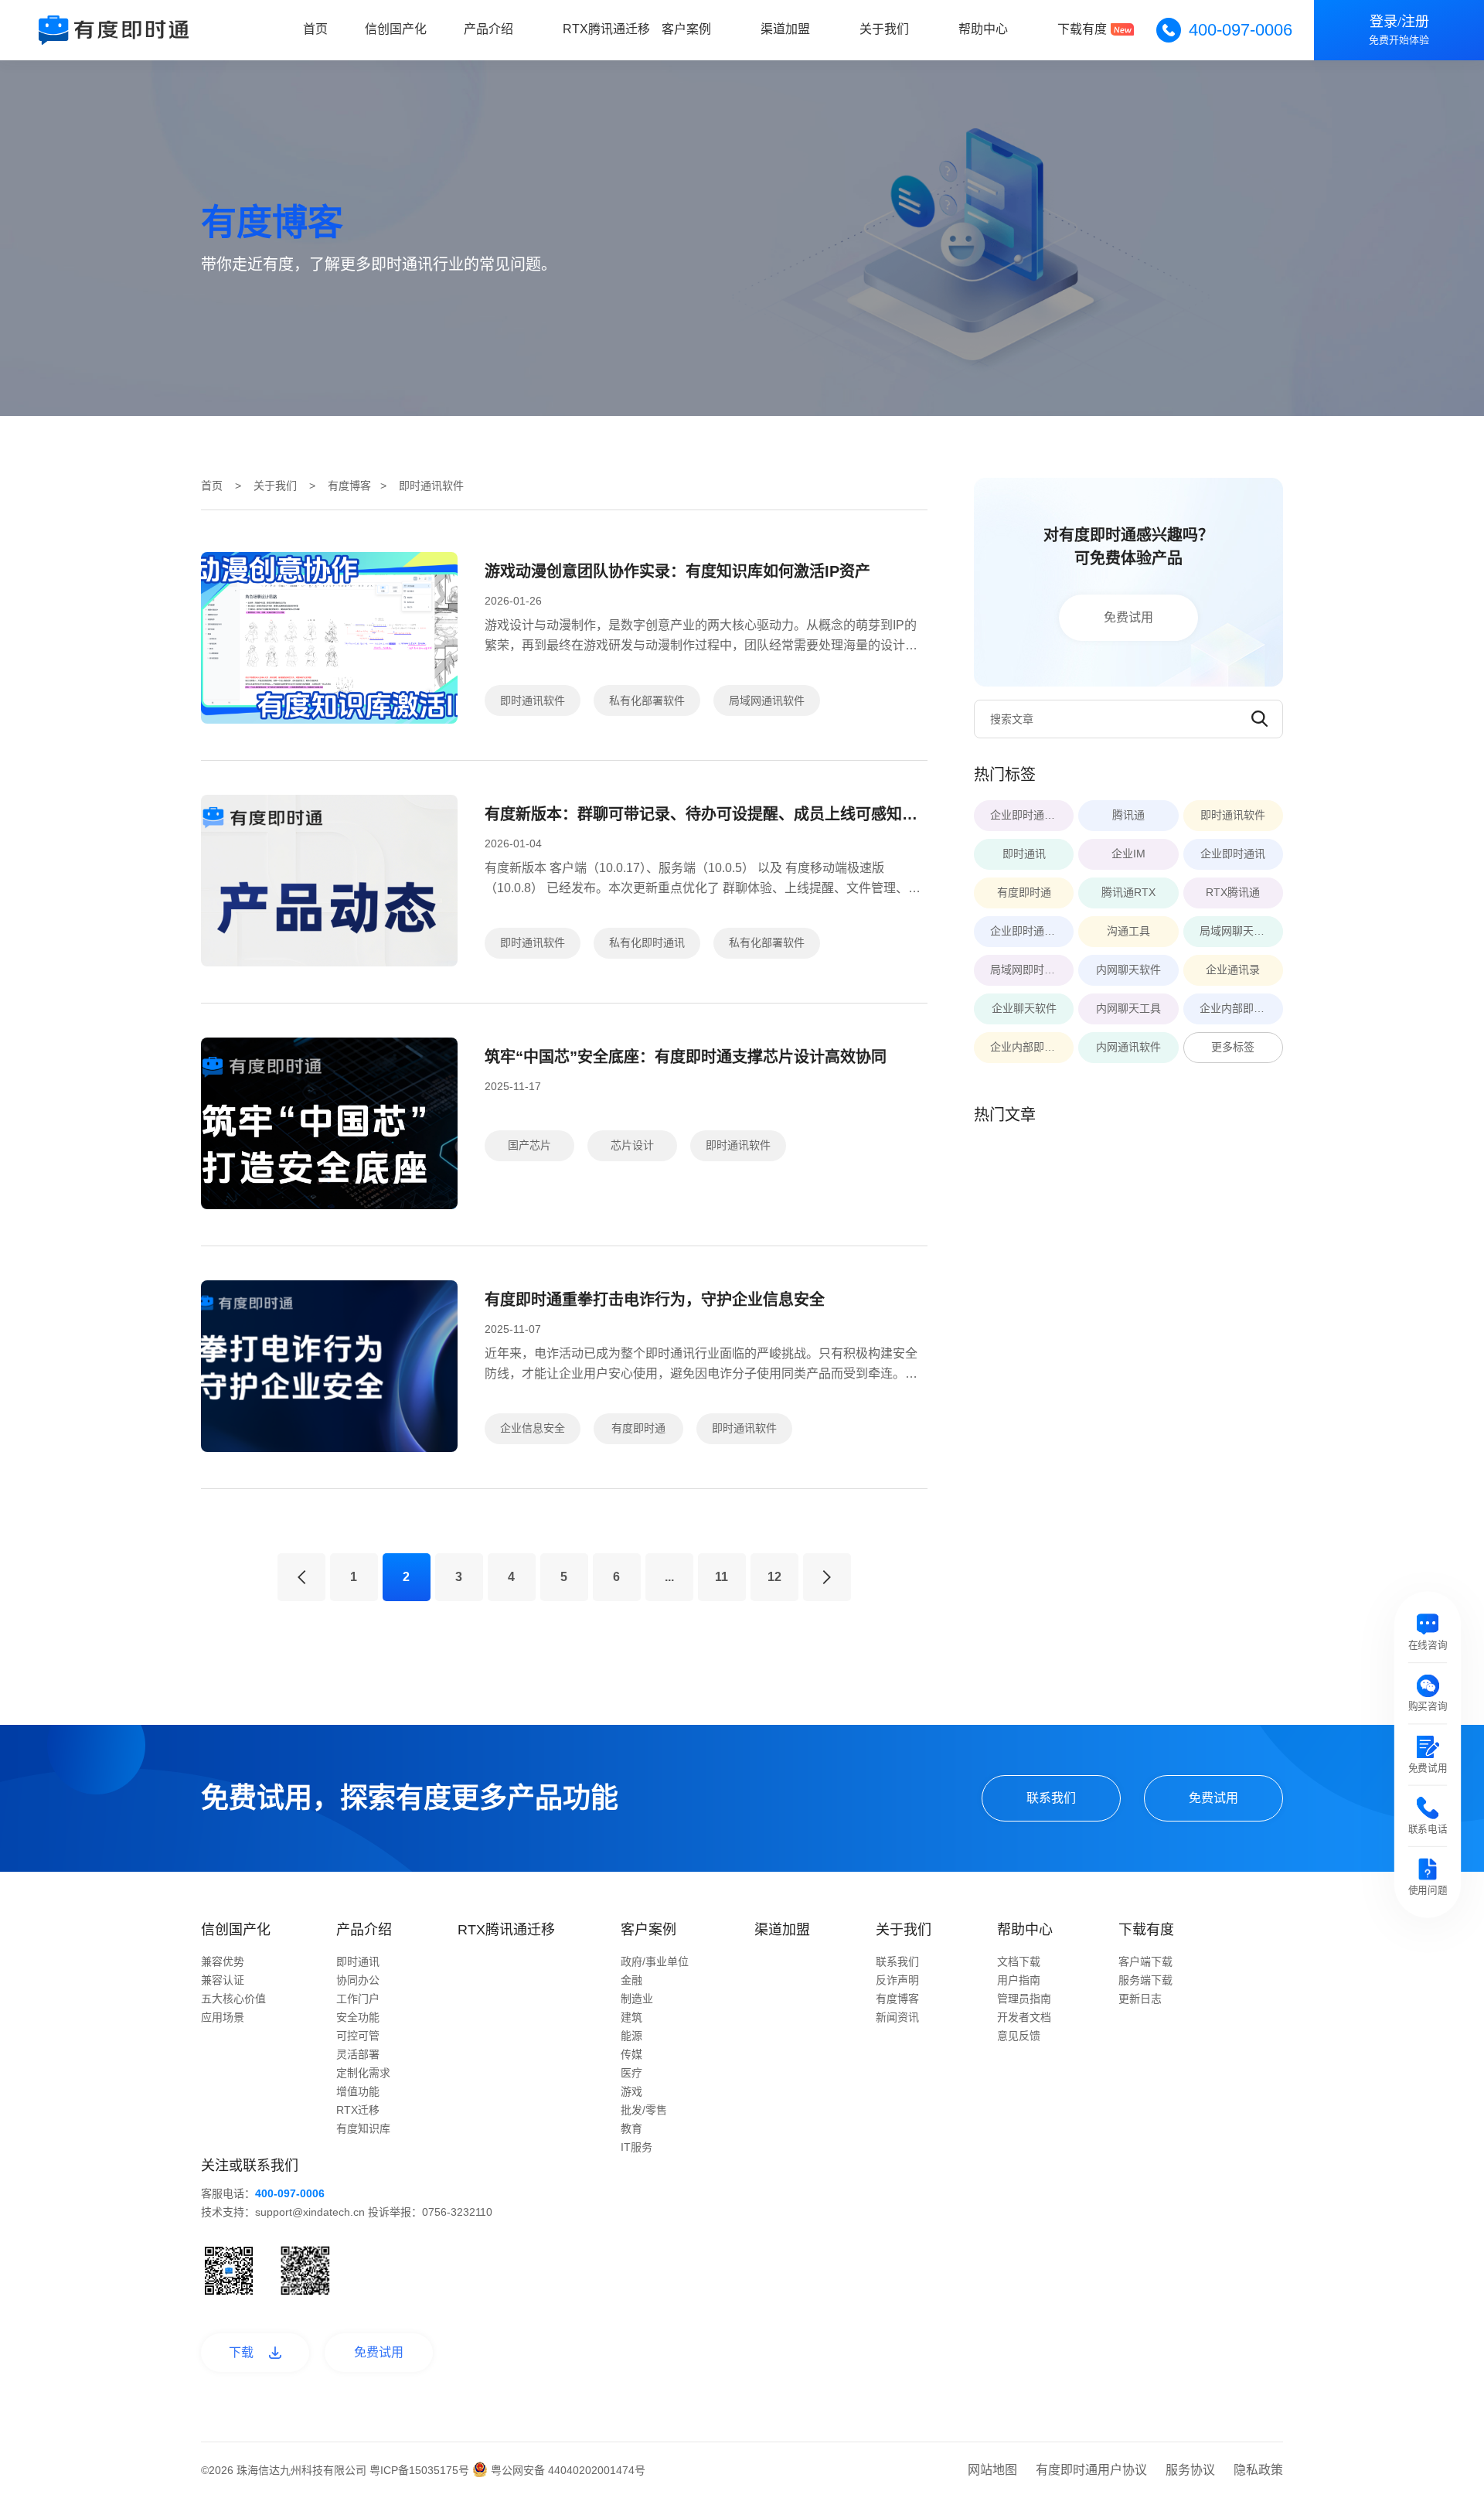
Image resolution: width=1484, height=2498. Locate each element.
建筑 (631, 2017)
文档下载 (1019, 1961)
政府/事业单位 (655, 1961)
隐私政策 (1258, 2470)
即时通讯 (358, 1961)
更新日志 (1140, 1999)
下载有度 (1082, 29)
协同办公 (358, 1980)
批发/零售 (644, 2110)
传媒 (631, 2054)
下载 (241, 2352)
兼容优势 (223, 1961)
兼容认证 (223, 1980)
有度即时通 (638, 1428)
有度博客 (349, 486)
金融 (631, 1980)
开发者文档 (1024, 2017)
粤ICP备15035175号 (421, 2470)
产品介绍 (488, 29)
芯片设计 (632, 1145)
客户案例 (686, 29)
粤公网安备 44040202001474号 (567, 2470)
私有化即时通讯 (647, 942)
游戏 (631, 2091)
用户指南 (1019, 1980)
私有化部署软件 (647, 700)
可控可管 (358, 2036)
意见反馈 (1019, 2036)
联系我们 (1051, 1798)
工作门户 (358, 1999)
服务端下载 (1145, 1980)
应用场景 (223, 2017)
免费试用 (1128, 617)
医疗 (631, 2073)
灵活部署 (358, 2054)
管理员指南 (1024, 1999)
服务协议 (1190, 2470)
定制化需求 (363, 2073)
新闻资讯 (897, 2017)
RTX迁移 (358, 2110)
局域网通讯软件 (767, 700)
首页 (315, 29)
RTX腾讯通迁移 (606, 29)
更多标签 (1233, 1047)
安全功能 (358, 2017)
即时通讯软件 (533, 700)
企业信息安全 (533, 1428)
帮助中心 (983, 29)
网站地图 (992, 2470)
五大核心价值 (233, 1999)
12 (774, 1577)
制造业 (637, 1999)
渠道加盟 (785, 29)
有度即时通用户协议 (1091, 2470)
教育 (631, 2128)
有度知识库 (363, 2128)
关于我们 (884, 29)
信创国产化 (396, 29)
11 (722, 1577)
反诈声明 (897, 1980)
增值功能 (358, 2091)
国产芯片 (529, 1145)
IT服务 (636, 2147)
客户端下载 (1145, 1961)
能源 (631, 2036)
